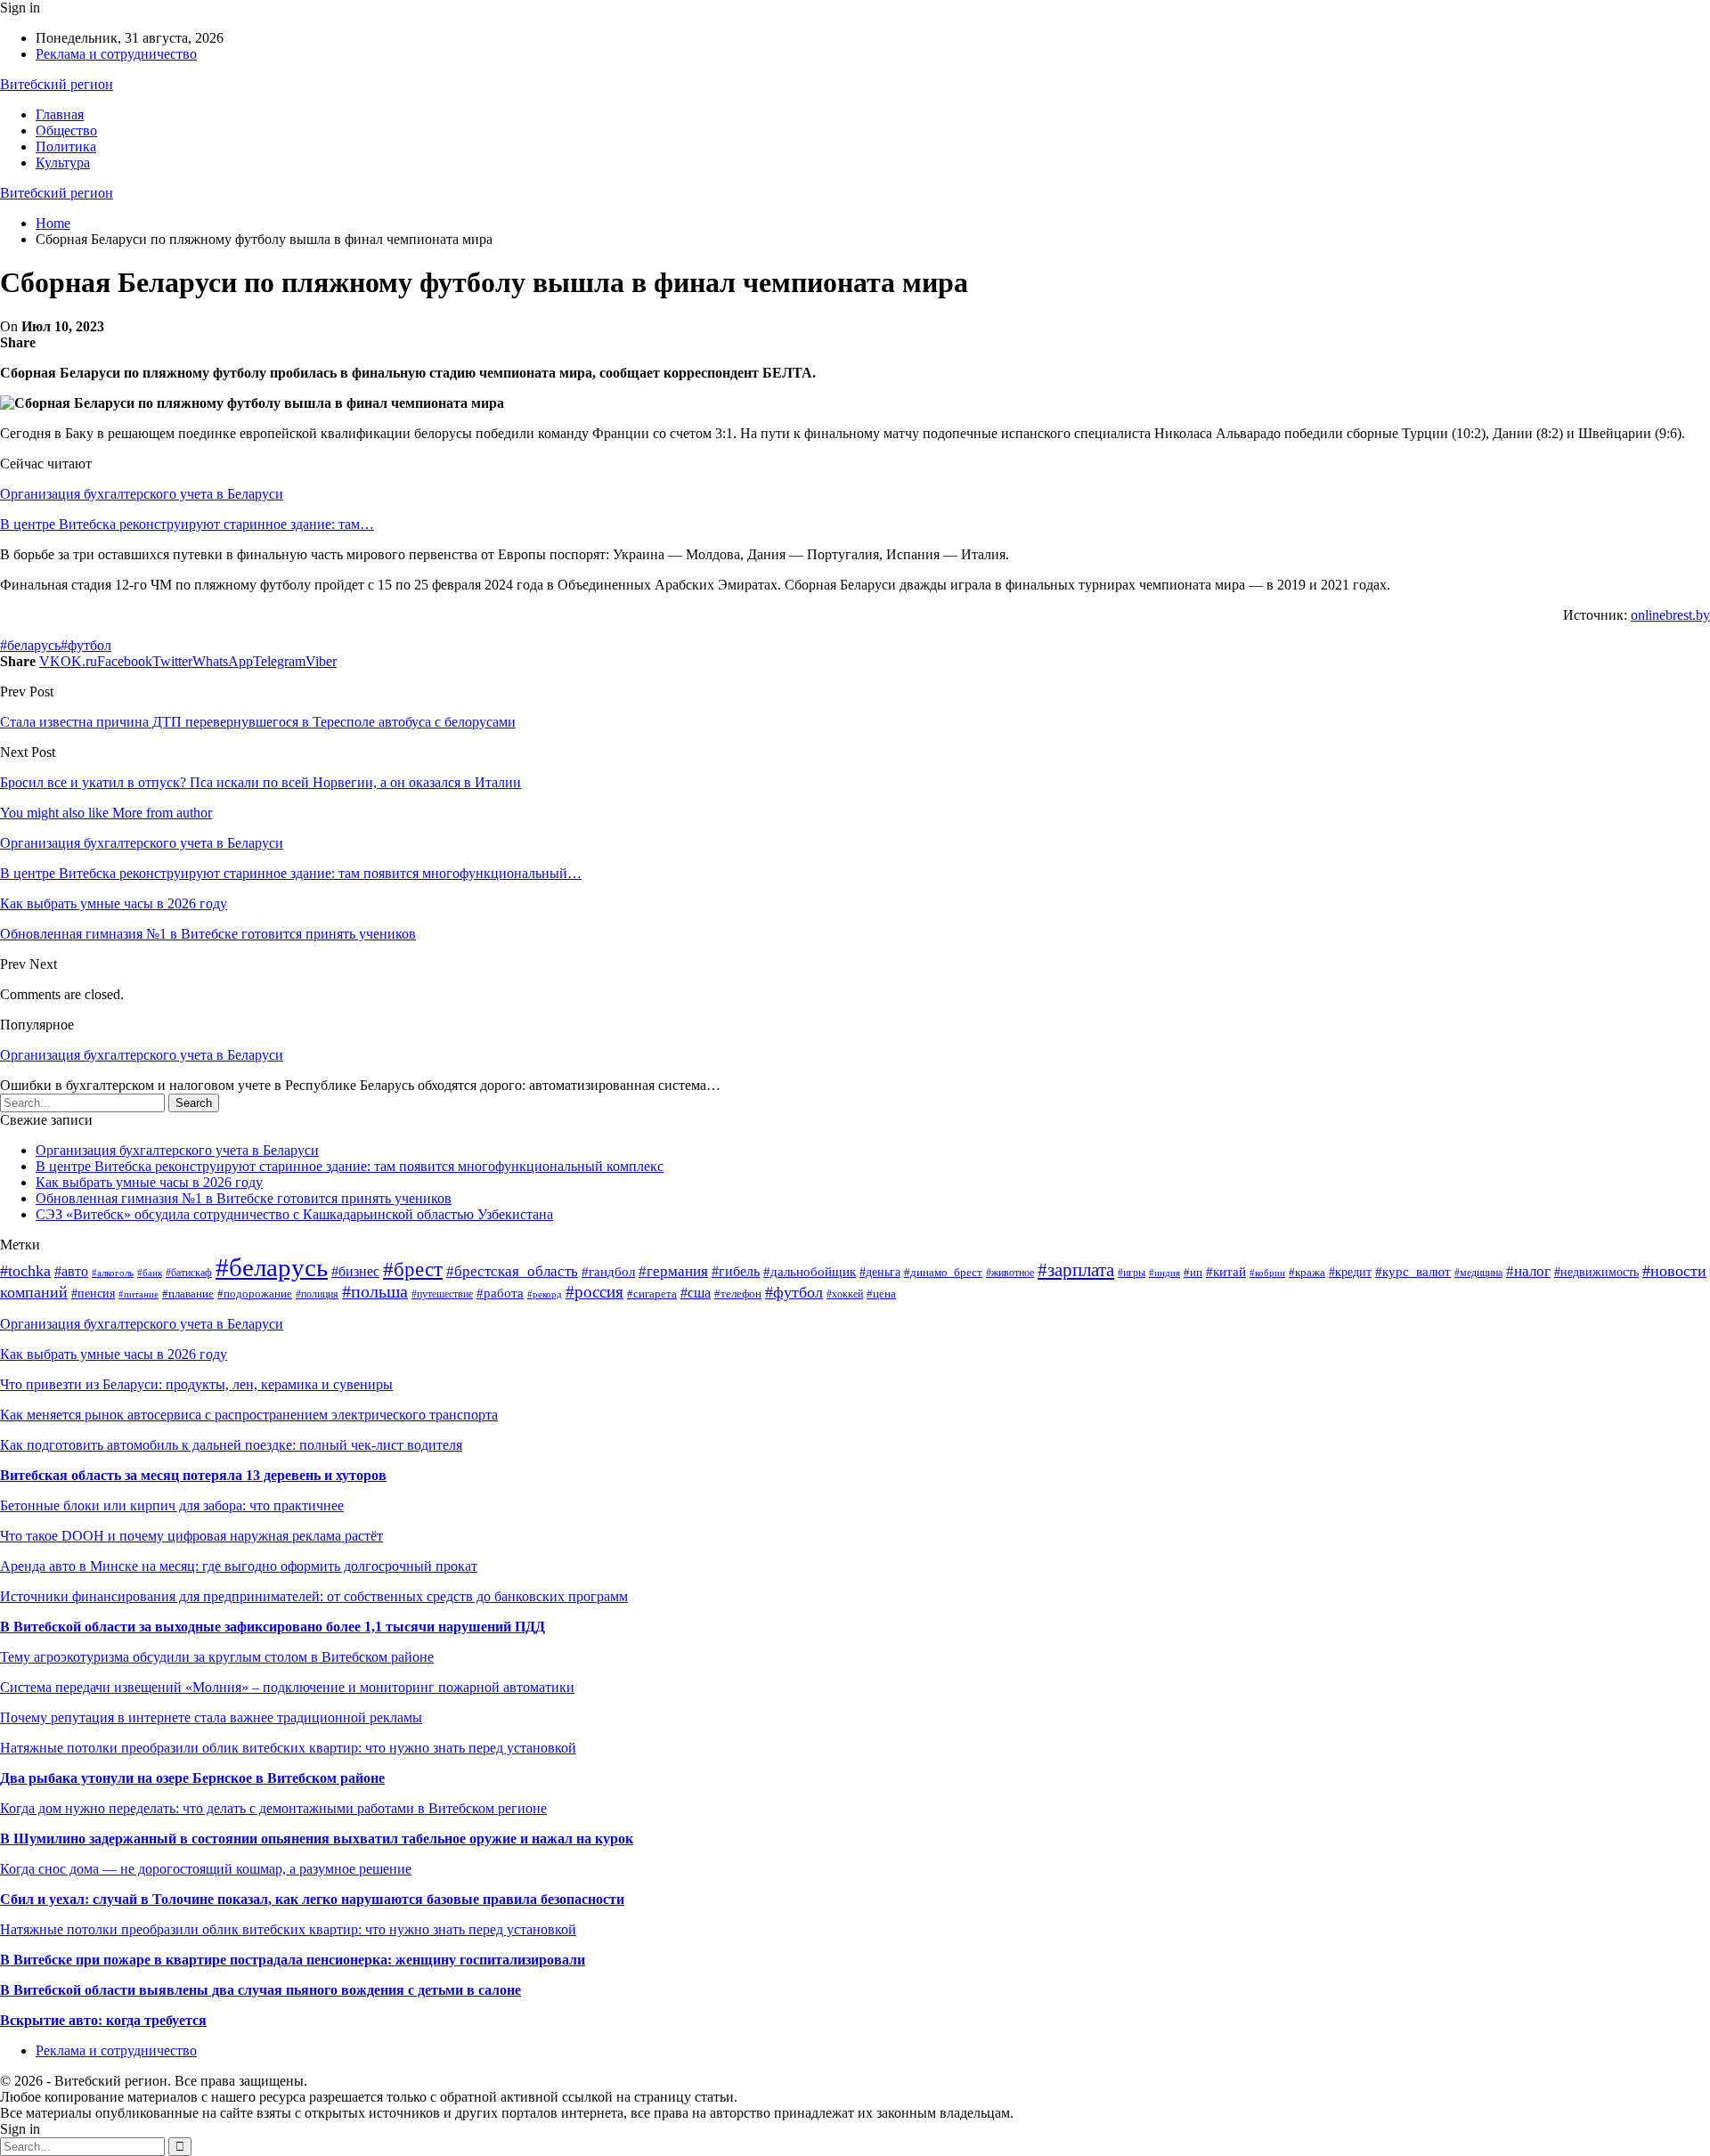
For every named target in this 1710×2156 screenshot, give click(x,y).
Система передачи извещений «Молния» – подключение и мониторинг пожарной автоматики (287, 1687)
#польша (375, 1292)
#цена (881, 1294)
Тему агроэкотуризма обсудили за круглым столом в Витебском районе (217, 1657)
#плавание (188, 1294)
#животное (1010, 1273)
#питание (138, 1294)
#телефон (738, 1294)
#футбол (86, 645)
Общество (66, 130)
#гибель (736, 1271)
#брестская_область (512, 1271)
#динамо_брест (943, 1273)
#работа (500, 1293)
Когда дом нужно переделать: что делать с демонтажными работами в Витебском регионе (273, 1808)
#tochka (25, 1271)
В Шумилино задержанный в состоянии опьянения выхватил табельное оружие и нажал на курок (317, 1839)
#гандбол (608, 1271)
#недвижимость (1596, 1272)
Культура (63, 163)
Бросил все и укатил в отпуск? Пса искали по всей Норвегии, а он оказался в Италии (261, 782)
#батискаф (189, 1273)
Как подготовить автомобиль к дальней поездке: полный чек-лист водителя (231, 1445)
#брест (413, 1269)
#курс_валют (1413, 1272)
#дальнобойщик (810, 1272)
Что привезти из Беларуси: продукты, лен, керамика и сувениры (196, 1384)
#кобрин (1267, 1273)
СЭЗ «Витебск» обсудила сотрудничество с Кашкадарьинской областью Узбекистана (294, 1214)
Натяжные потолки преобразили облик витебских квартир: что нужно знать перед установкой (288, 1748)
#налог (1528, 1271)
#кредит (1350, 1272)
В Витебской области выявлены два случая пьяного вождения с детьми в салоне (261, 1990)
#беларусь (30, 645)
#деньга (880, 1272)
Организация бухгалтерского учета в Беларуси (142, 494)
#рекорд (545, 1294)
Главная (60, 114)
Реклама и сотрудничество (116, 54)
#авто (71, 1271)
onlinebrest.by (1670, 615)
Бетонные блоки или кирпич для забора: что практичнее (172, 1505)
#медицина (1478, 1273)
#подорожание (255, 1294)
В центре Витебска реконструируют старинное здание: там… (187, 524)
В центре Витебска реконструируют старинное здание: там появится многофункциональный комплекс (350, 1166)
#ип (1193, 1272)
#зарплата (1076, 1270)
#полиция (317, 1294)
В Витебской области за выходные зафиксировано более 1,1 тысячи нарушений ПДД (273, 1627)
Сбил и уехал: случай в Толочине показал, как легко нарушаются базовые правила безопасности (312, 1899)
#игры (1132, 1273)
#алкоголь (113, 1273)
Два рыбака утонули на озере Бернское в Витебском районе (192, 1778)
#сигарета (652, 1294)
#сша (696, 1293)
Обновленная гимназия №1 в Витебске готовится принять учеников (244, 1198)
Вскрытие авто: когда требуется (103, 2020)
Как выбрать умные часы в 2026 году (149, 1182)
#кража (1307, 1273)
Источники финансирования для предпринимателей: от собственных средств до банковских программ (314, 1596)
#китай (1226, 1272)
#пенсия (93, 1293)
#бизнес (355, 1271)
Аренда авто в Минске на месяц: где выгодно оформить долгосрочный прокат (239, 1566)
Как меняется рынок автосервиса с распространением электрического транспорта (249, 1415)
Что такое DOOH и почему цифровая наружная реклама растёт (191, 1536)
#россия (594, 1292)
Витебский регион (57, 84)
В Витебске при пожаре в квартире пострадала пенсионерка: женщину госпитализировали (293, 1960)
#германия (673, 1271)
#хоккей (845, 1294)
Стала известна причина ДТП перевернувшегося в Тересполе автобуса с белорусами (258, 722)
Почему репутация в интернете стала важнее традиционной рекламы (211, 1717)
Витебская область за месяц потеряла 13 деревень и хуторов (193, 1475)
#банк (150, 1273)
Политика (66, 146)
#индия (1164, 1273)
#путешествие (442, 1294)
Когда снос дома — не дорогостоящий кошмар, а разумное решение (206, 1869)
